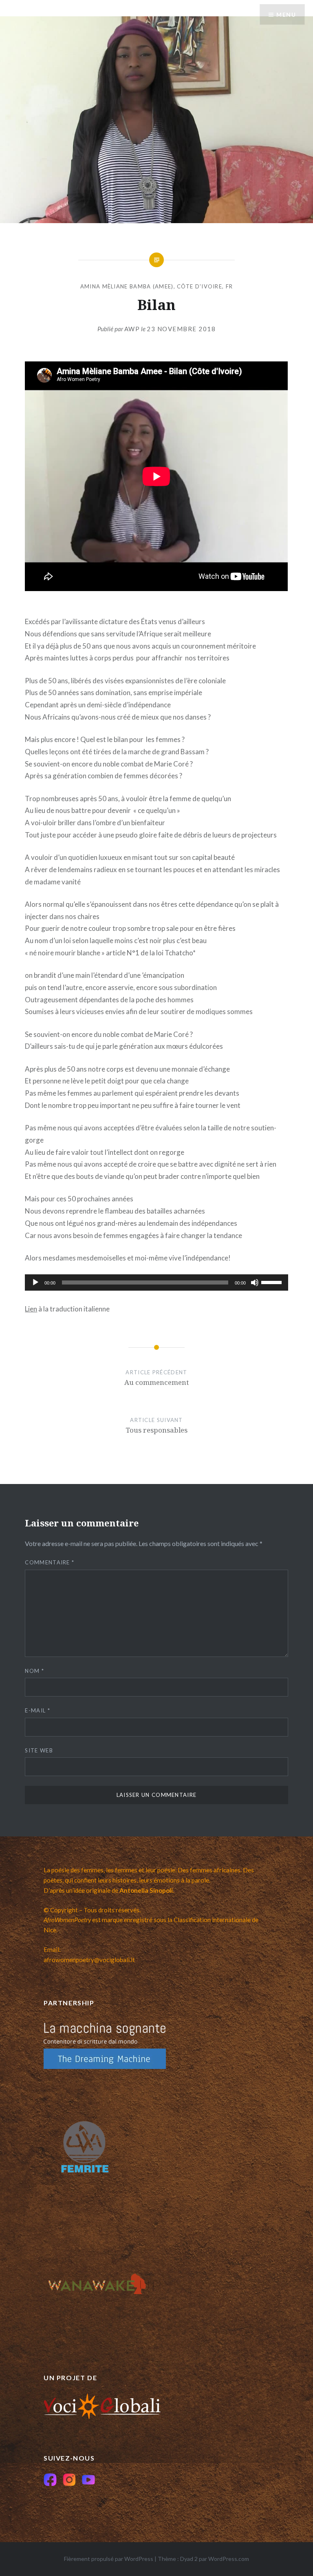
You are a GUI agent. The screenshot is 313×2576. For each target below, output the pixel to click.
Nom (34, 1671)
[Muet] (255, 1282)
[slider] (273, 1282)
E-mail (37, 1710)
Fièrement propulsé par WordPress (109, 2559)
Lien (31, 1309)
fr (229, 286)
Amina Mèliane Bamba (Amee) (127, 286)
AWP (132, 329)
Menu (286, 14)
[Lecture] (35, 1282)
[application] (156, 1282)
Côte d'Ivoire (199, 286)
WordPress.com (229, 2559)
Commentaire (50, 1562)
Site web (39, 1750)
